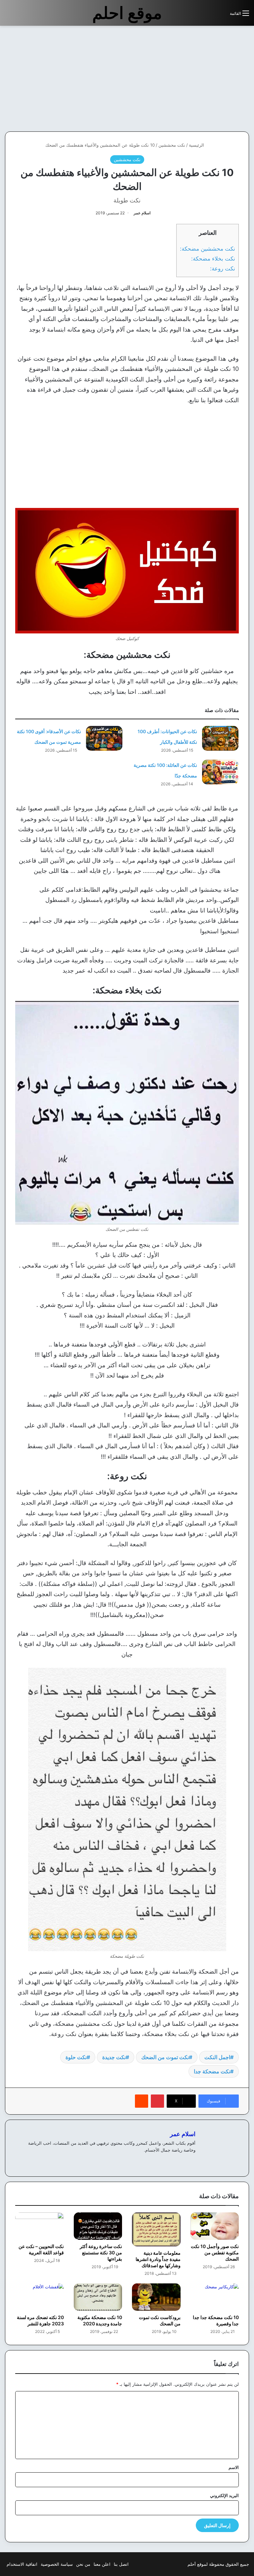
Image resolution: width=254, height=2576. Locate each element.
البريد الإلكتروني (224, 2495)
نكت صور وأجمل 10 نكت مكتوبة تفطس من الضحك (215, 2253)
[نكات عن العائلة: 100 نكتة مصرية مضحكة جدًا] (220, 772)
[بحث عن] (222, 16)
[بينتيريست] (157, 2101)
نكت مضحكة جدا (212, 2071)
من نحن (83, 2564)
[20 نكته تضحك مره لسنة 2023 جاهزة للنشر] (40, 2297)
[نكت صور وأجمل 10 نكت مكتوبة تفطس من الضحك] (215, 2226)
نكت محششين (172, 145)
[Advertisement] (198, 79)
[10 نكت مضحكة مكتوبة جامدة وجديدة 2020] (98, 2297)
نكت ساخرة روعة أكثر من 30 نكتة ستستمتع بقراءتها (101, 2253)
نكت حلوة (76, 2057)
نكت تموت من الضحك (165, 2057)
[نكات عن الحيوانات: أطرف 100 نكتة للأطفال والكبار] (220, 738)
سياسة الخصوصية (57, 2564)
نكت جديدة (114, 2057)
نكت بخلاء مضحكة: (213, 258)
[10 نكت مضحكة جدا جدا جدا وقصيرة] (215, 2297)
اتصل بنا (121, 2564)
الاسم (234, 2467)
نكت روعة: (223, 268)
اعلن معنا (102, 2564)
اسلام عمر (142, 213)
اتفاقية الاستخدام (22, 2564)
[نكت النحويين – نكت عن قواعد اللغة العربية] (40, 2226)
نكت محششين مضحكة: (208, 249)
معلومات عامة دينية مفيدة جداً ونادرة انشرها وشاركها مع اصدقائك (158, 2259)
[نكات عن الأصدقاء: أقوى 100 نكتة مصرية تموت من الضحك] (104, 738)
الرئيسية (197, 145)
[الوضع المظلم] (210, 16)
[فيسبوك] (191, 2161)
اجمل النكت (217, 2057)
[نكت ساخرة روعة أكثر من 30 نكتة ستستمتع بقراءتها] (98, 2226)
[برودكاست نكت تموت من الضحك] (156, 2297)
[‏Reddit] (142, 2101)
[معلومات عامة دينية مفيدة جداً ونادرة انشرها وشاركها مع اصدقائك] (156, 2229)
